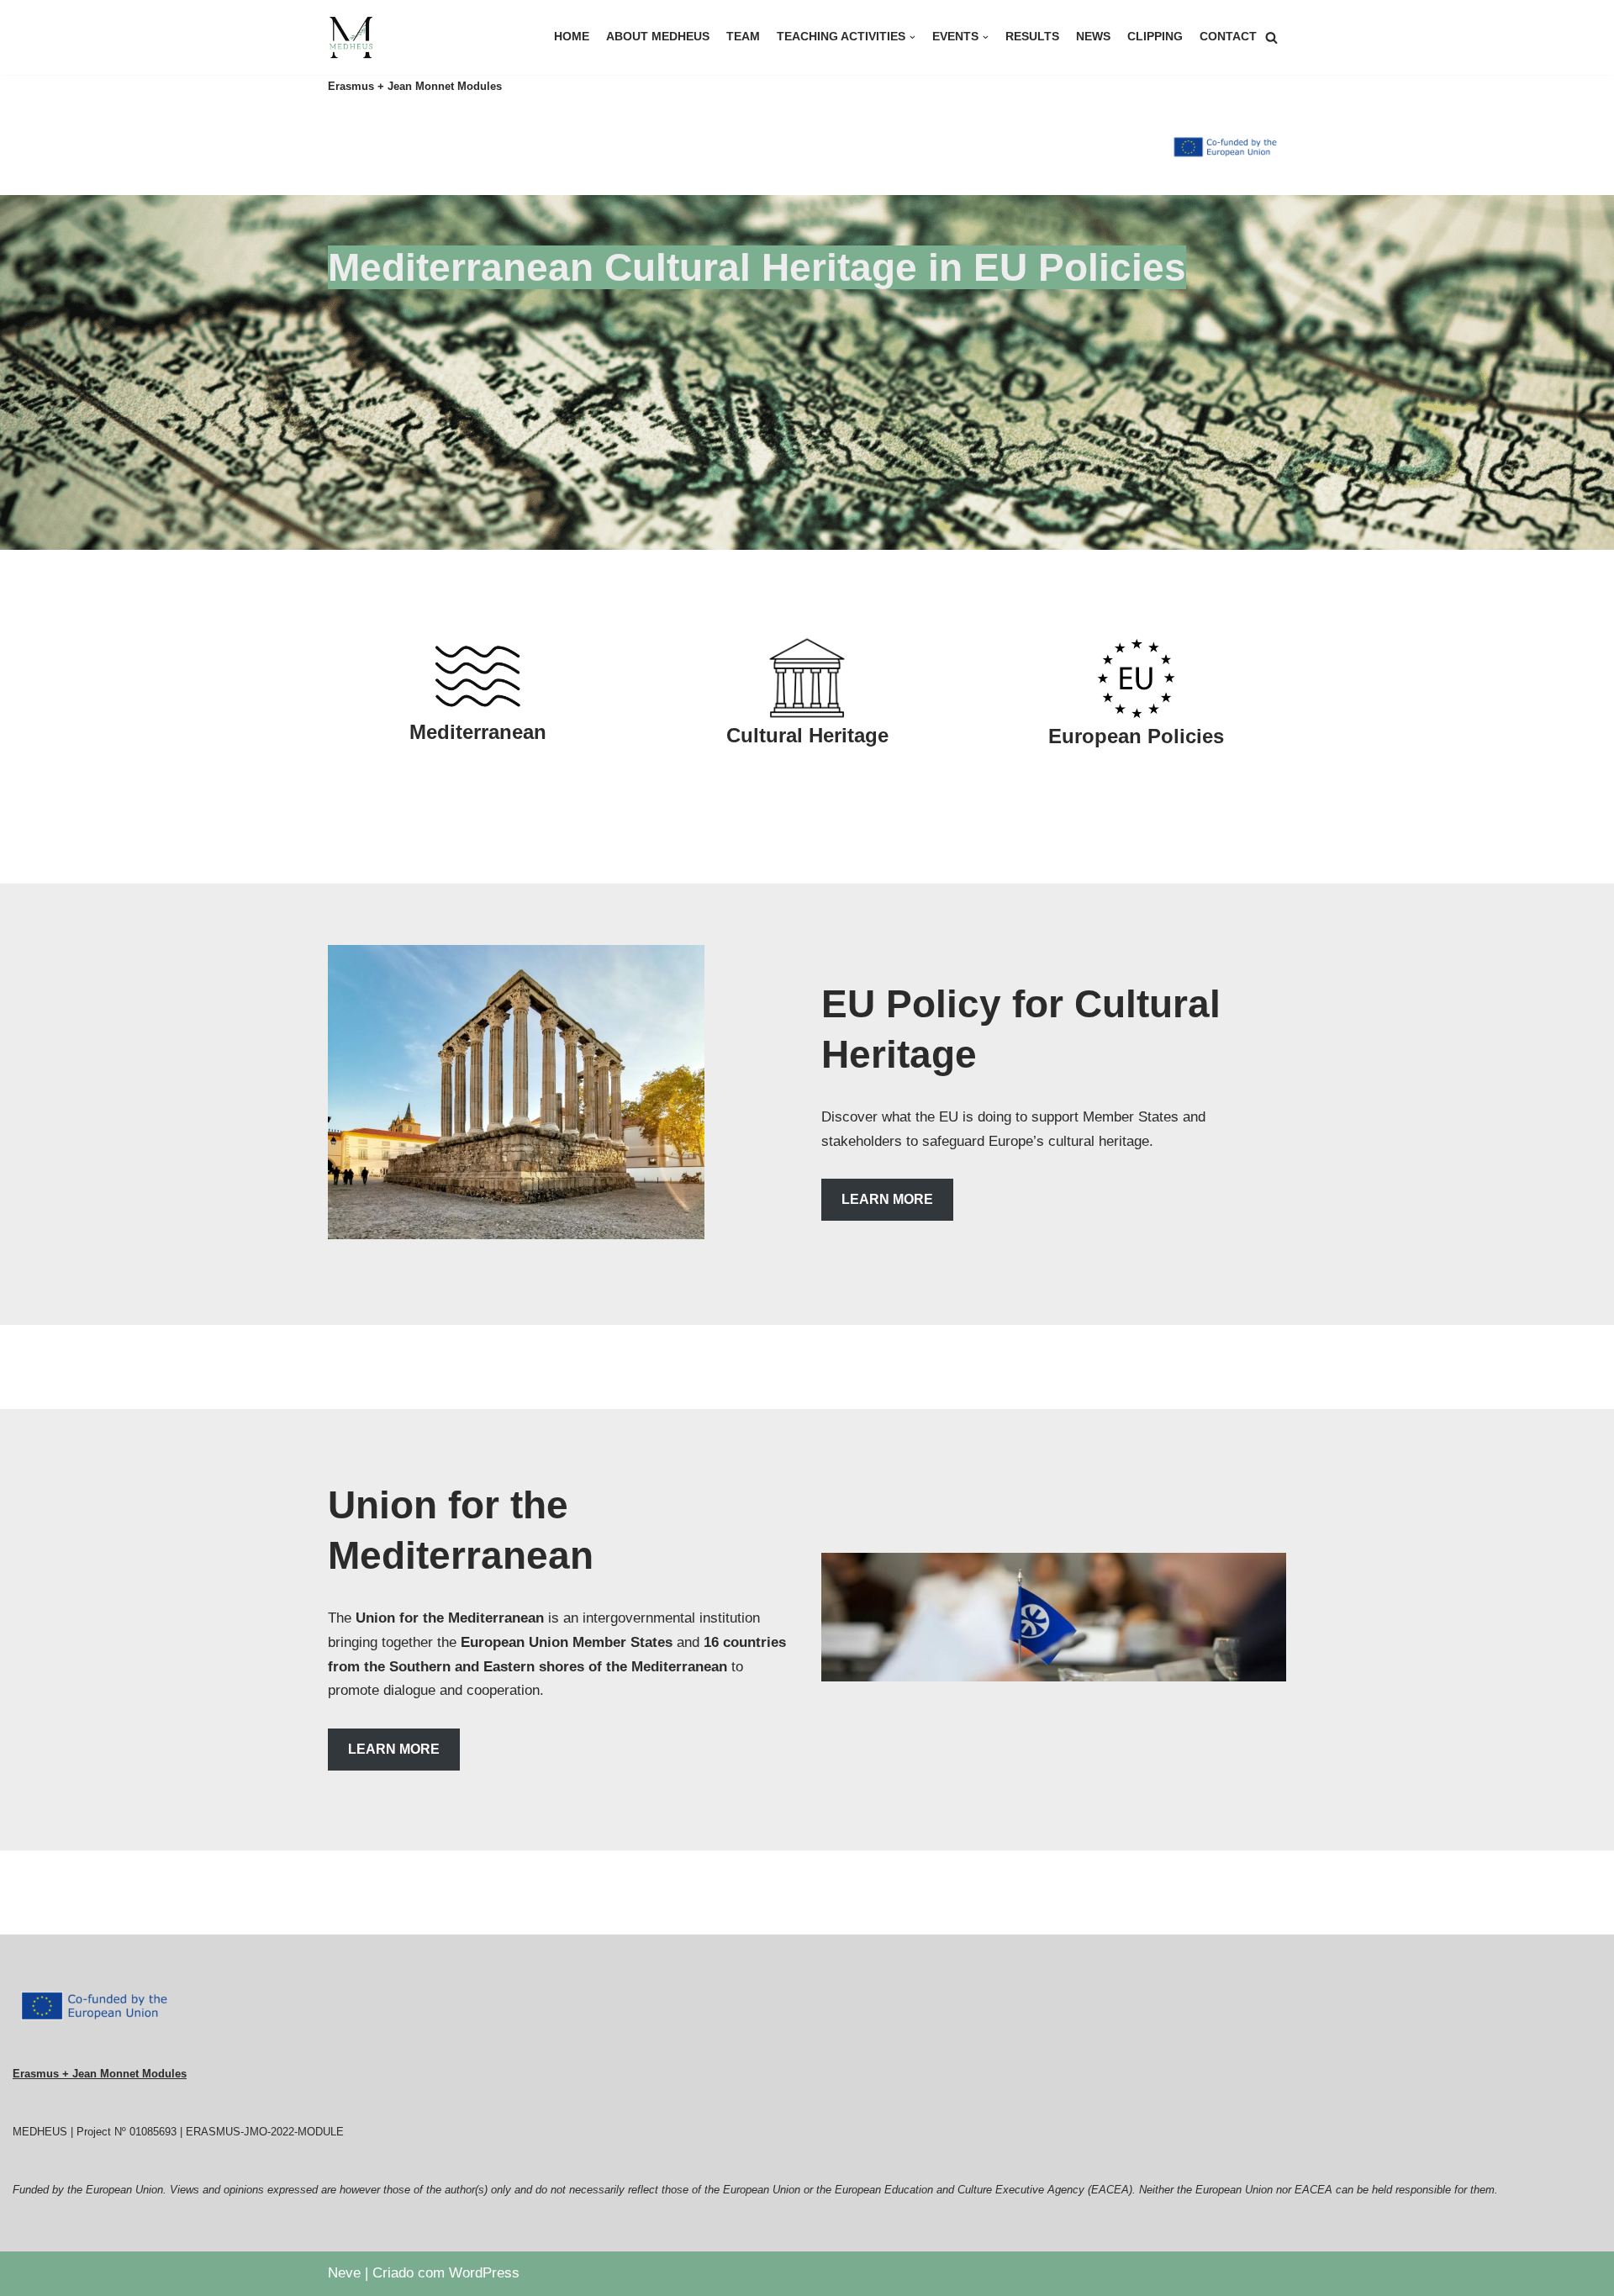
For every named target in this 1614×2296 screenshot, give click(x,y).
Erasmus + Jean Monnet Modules (100, 2074)
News (1093, 37)
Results (1032, 37)
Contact (1228, 37)
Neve (344, 2273)
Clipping (1155, 37)
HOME (572, 37)
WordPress (484, 2273)
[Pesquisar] (1271, 37)
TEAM (743, 37)
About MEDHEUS (658, 37)
